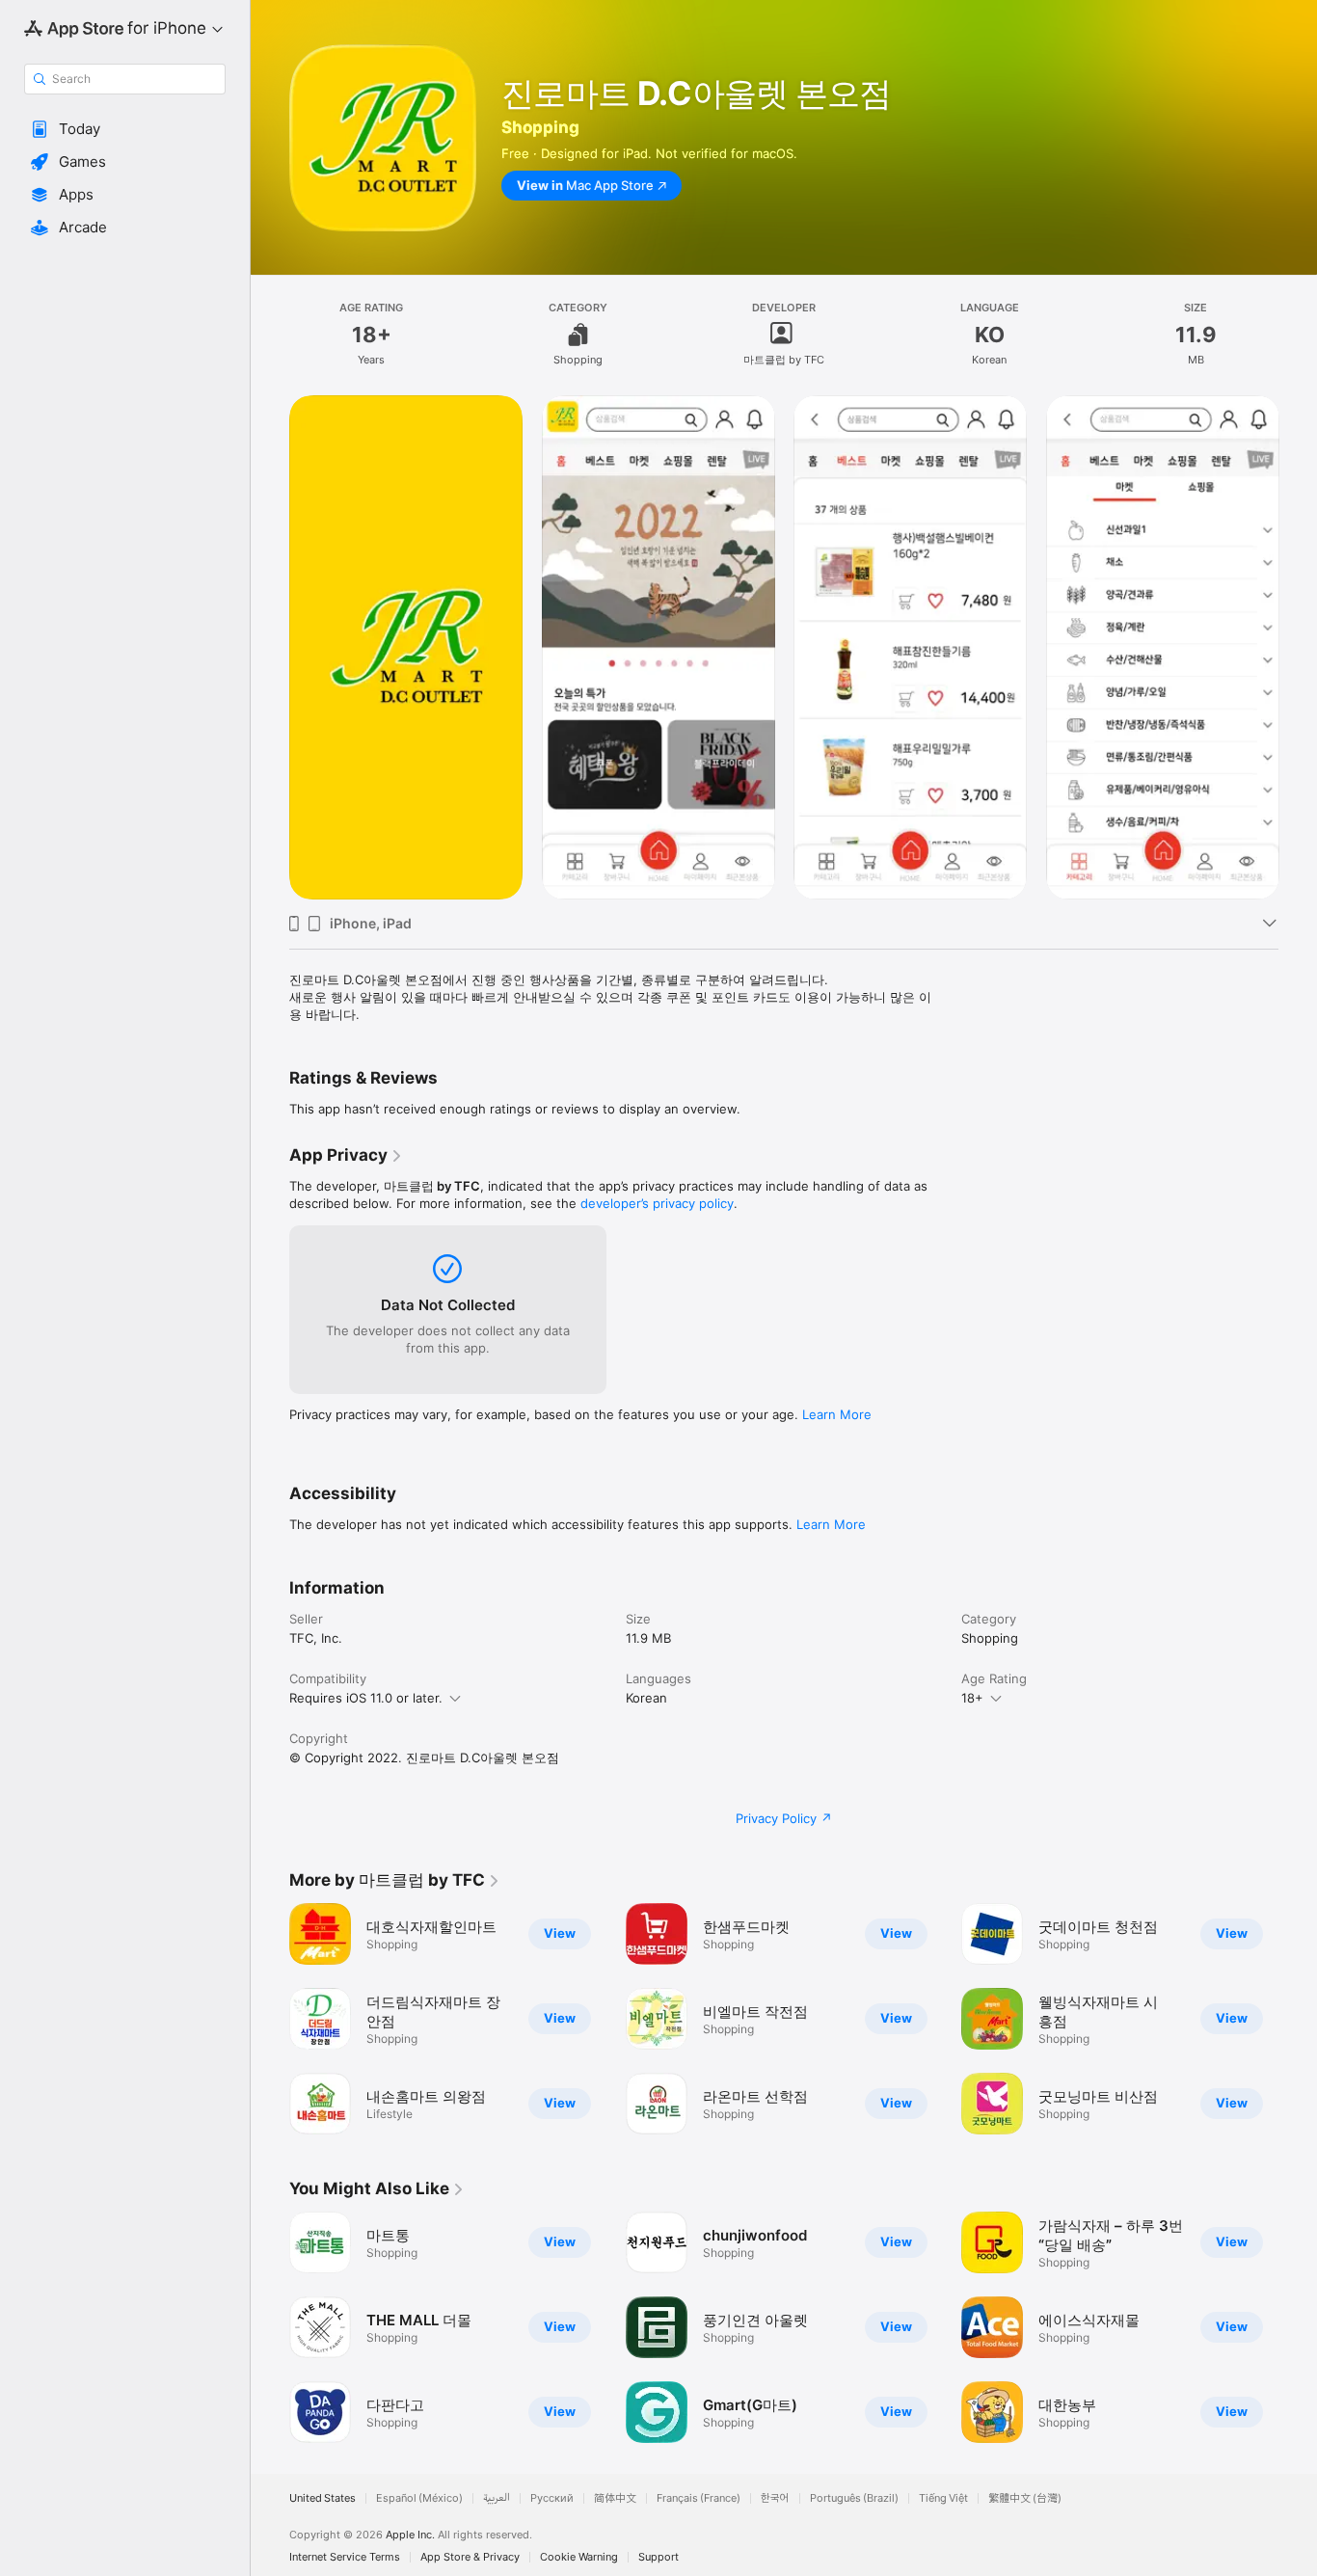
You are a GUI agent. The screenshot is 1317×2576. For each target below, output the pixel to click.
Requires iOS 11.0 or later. (366, 1698)
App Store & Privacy (470, 2557)
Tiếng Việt (943, 2498)
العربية (497, 2498)
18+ (972, 1698)
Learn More (837, 1414)
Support (658, 2557)
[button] (125, 129)
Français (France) (699, 2498)
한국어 (775, 2498)
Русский (552, 2498)
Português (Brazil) (854, 2498)
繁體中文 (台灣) (1025, 2498)
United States (323, 2498)
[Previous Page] (270, 647)
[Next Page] (1298, 647)
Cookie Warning (579, 2557)
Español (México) (419, 2498)
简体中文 (615, 2498)
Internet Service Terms (345, 2557)
